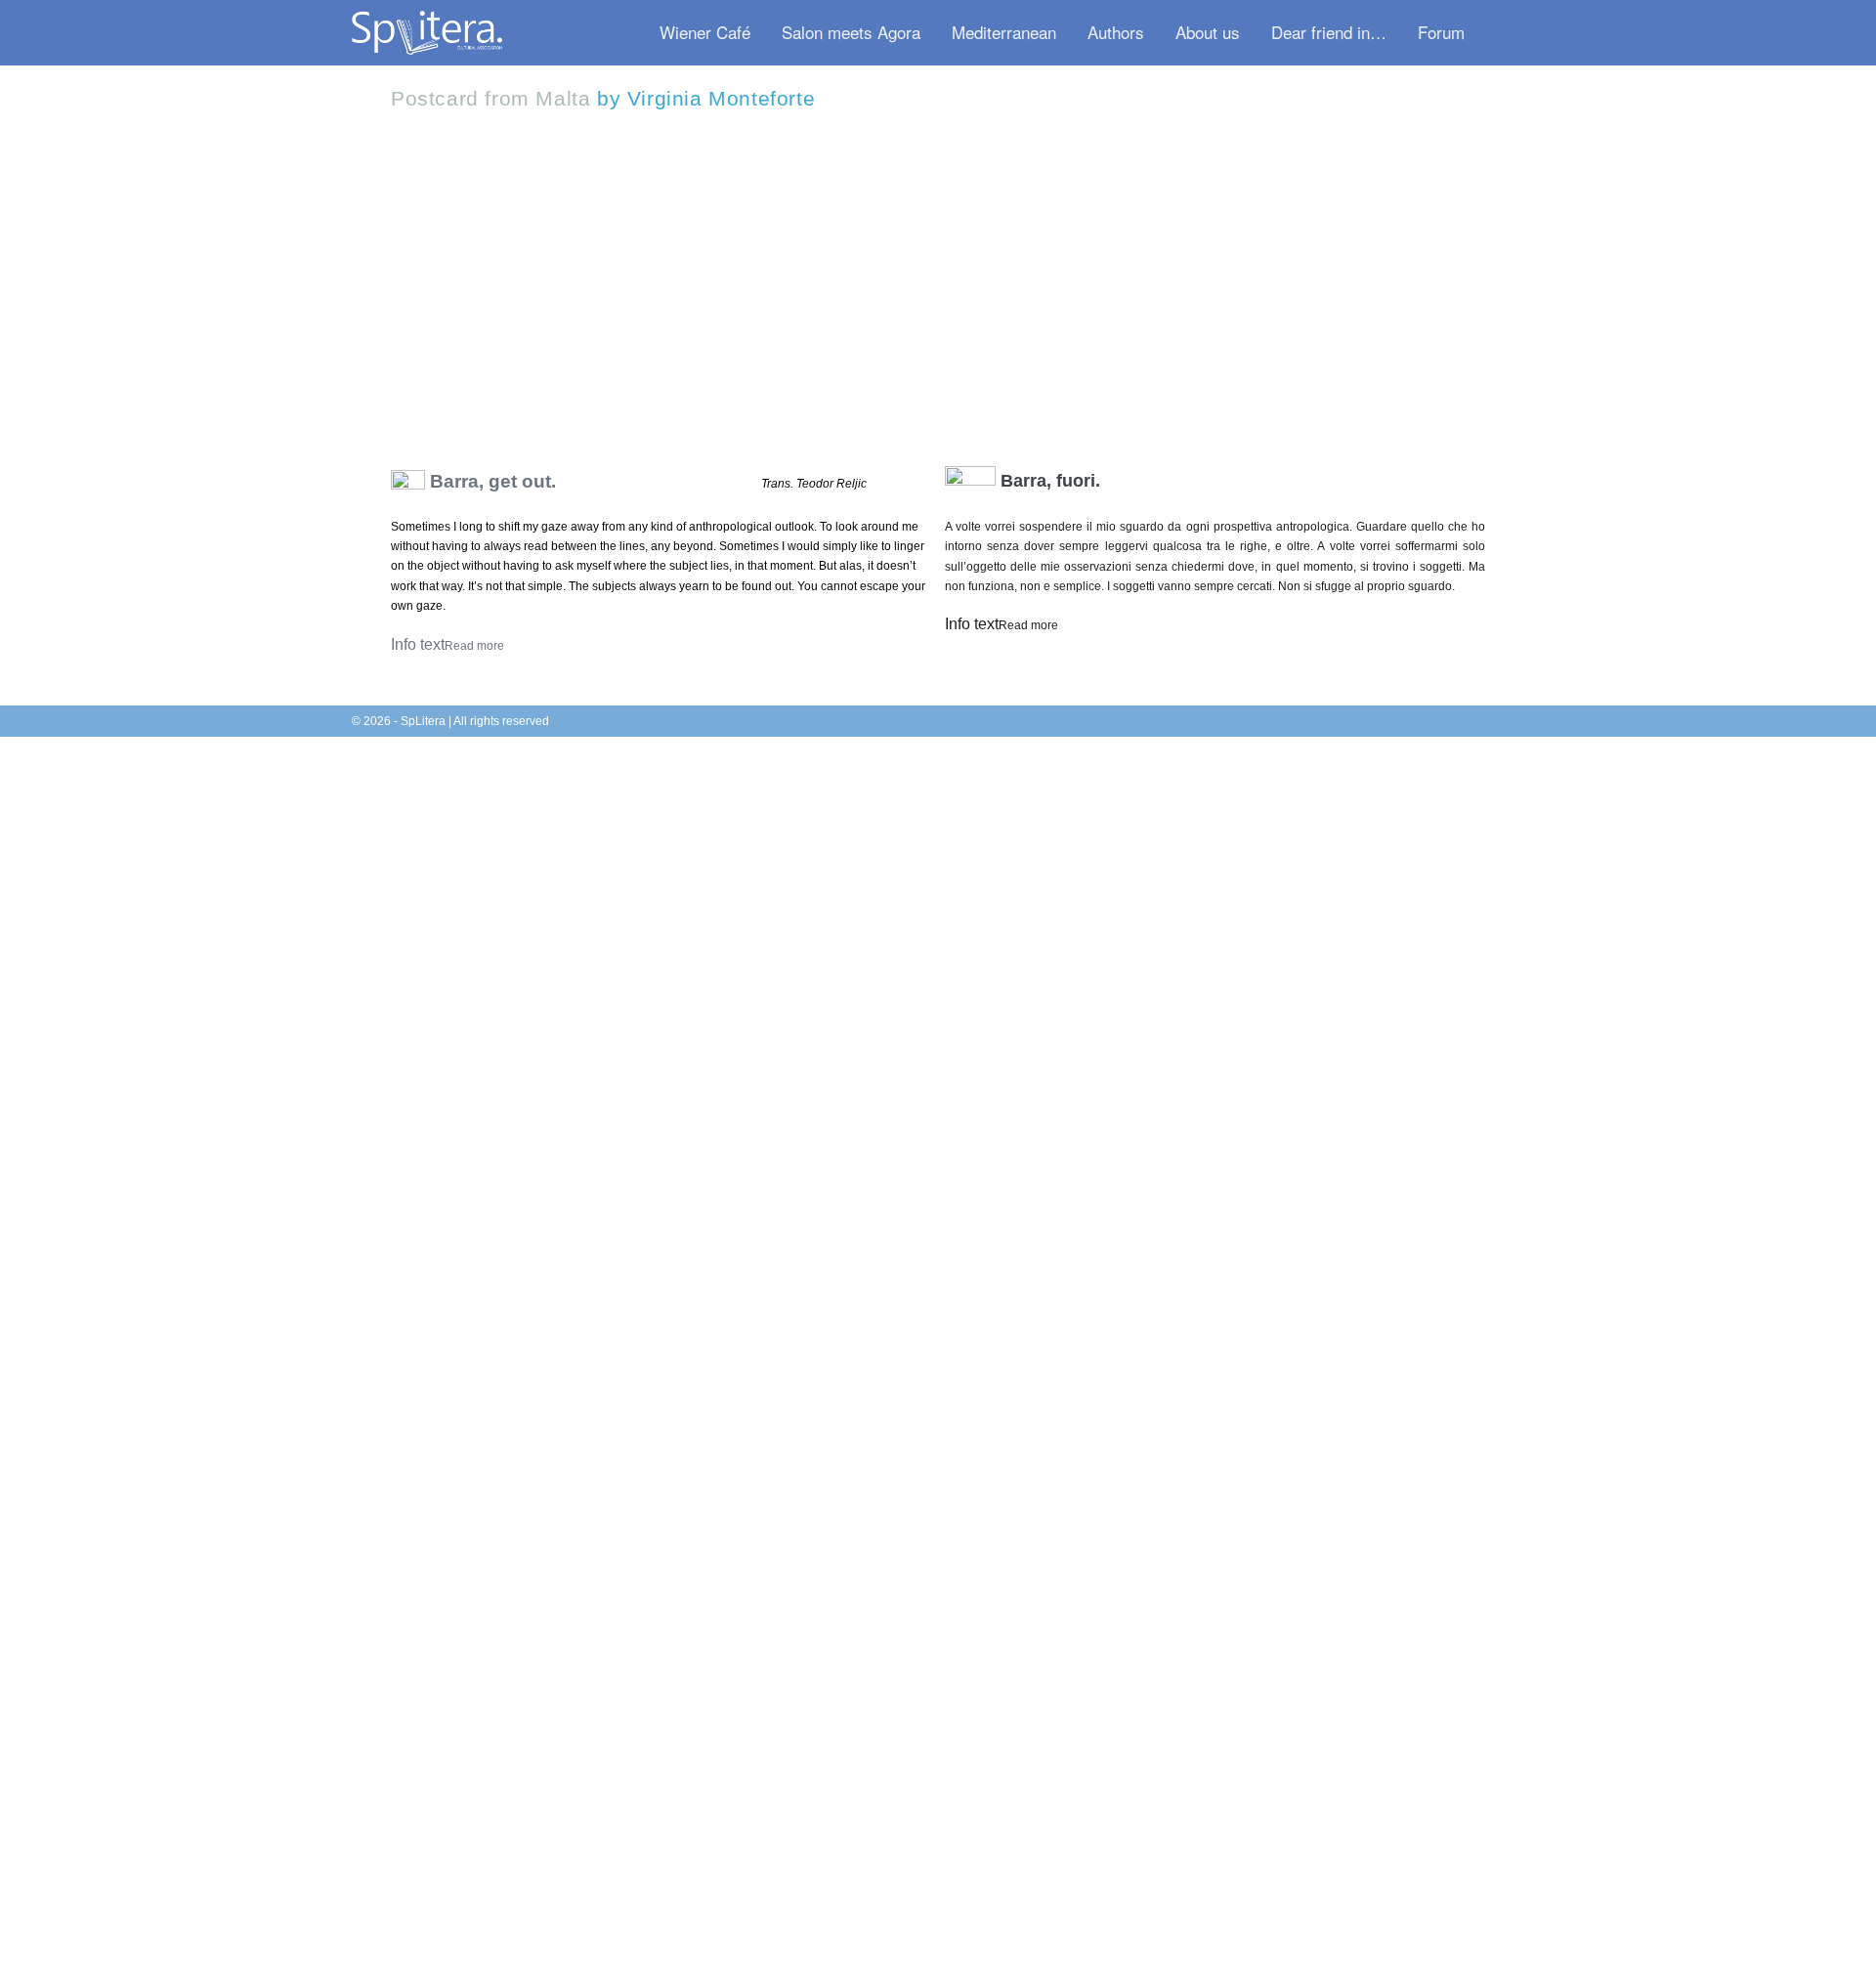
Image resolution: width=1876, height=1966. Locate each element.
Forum (1441, 32)
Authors (1116, 32)
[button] (1502, 33)
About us (1208, 32)
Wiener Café (705, 32)
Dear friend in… (1329, 32)
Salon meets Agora (851, 32)
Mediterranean (1004, 32)
